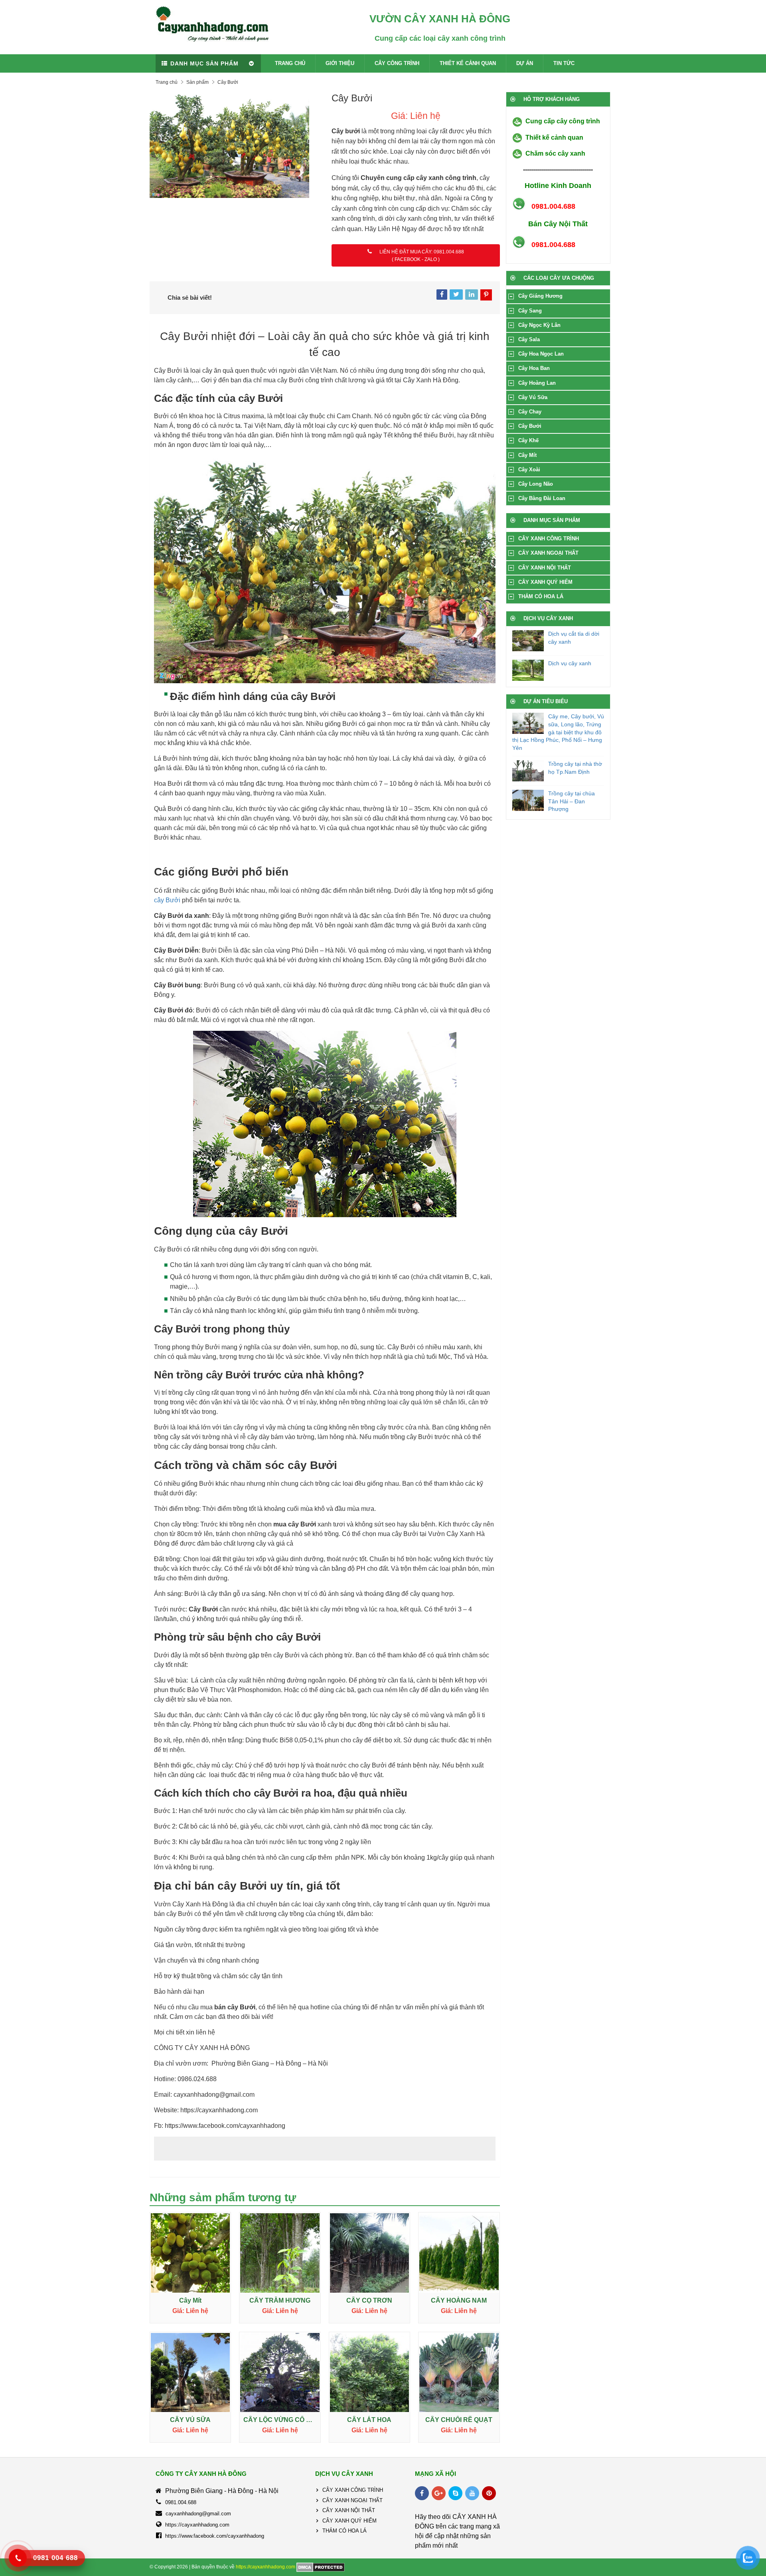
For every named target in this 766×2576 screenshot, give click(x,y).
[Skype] (455, 2493)
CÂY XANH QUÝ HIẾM (545, 582)
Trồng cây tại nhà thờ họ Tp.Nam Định (575, 768)
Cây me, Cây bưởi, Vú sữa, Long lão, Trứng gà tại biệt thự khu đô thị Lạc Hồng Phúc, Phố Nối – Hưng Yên (558, 732)
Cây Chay (530, 412)
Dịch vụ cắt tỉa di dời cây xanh (574, 638)
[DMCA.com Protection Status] (321, 2567)
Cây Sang (530, 311)
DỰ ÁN (525, 63)
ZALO (431, 259)
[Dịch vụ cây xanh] (528, 670)
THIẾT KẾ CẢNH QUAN (468, 63)
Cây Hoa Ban (534, 368)
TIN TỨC (564, 63)
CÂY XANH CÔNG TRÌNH (549, 539)
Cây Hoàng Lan (537, 383)
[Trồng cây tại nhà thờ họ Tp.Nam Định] (528, 771)
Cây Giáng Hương (540, 296)
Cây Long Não (536, 484)
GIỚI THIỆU (340, 63)
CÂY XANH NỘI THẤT (545, 568)
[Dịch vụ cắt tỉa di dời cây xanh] (528, 641)
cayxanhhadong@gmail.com (198, 2514)
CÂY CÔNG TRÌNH (397, 63)
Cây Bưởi (530, 426)
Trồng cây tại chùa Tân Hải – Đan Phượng (572, 801)
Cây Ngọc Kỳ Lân (539, 325)
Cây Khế (528, 440)
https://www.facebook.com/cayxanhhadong (215, 2536)
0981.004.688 (181, 2502)
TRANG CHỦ (290, 63)
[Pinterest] (489, 2493)
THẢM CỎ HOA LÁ (541, 596)
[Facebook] (422, 2493)
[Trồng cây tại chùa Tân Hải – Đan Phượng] (528, 800)
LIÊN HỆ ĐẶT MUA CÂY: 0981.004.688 (422, 252)
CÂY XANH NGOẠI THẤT (548, 553)
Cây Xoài (529, 470)
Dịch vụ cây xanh (570, 663)
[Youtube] (472, 2493)
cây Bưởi (167, 900)
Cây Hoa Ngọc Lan (541, 354)
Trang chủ (167, 82)
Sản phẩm (197, 82)
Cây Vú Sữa (533, 397)
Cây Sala (529, 339)
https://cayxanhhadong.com (197, 2525)
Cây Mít (527, 455)
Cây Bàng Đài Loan (542, 498)
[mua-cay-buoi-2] (234, 145)
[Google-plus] (439, 2493)
